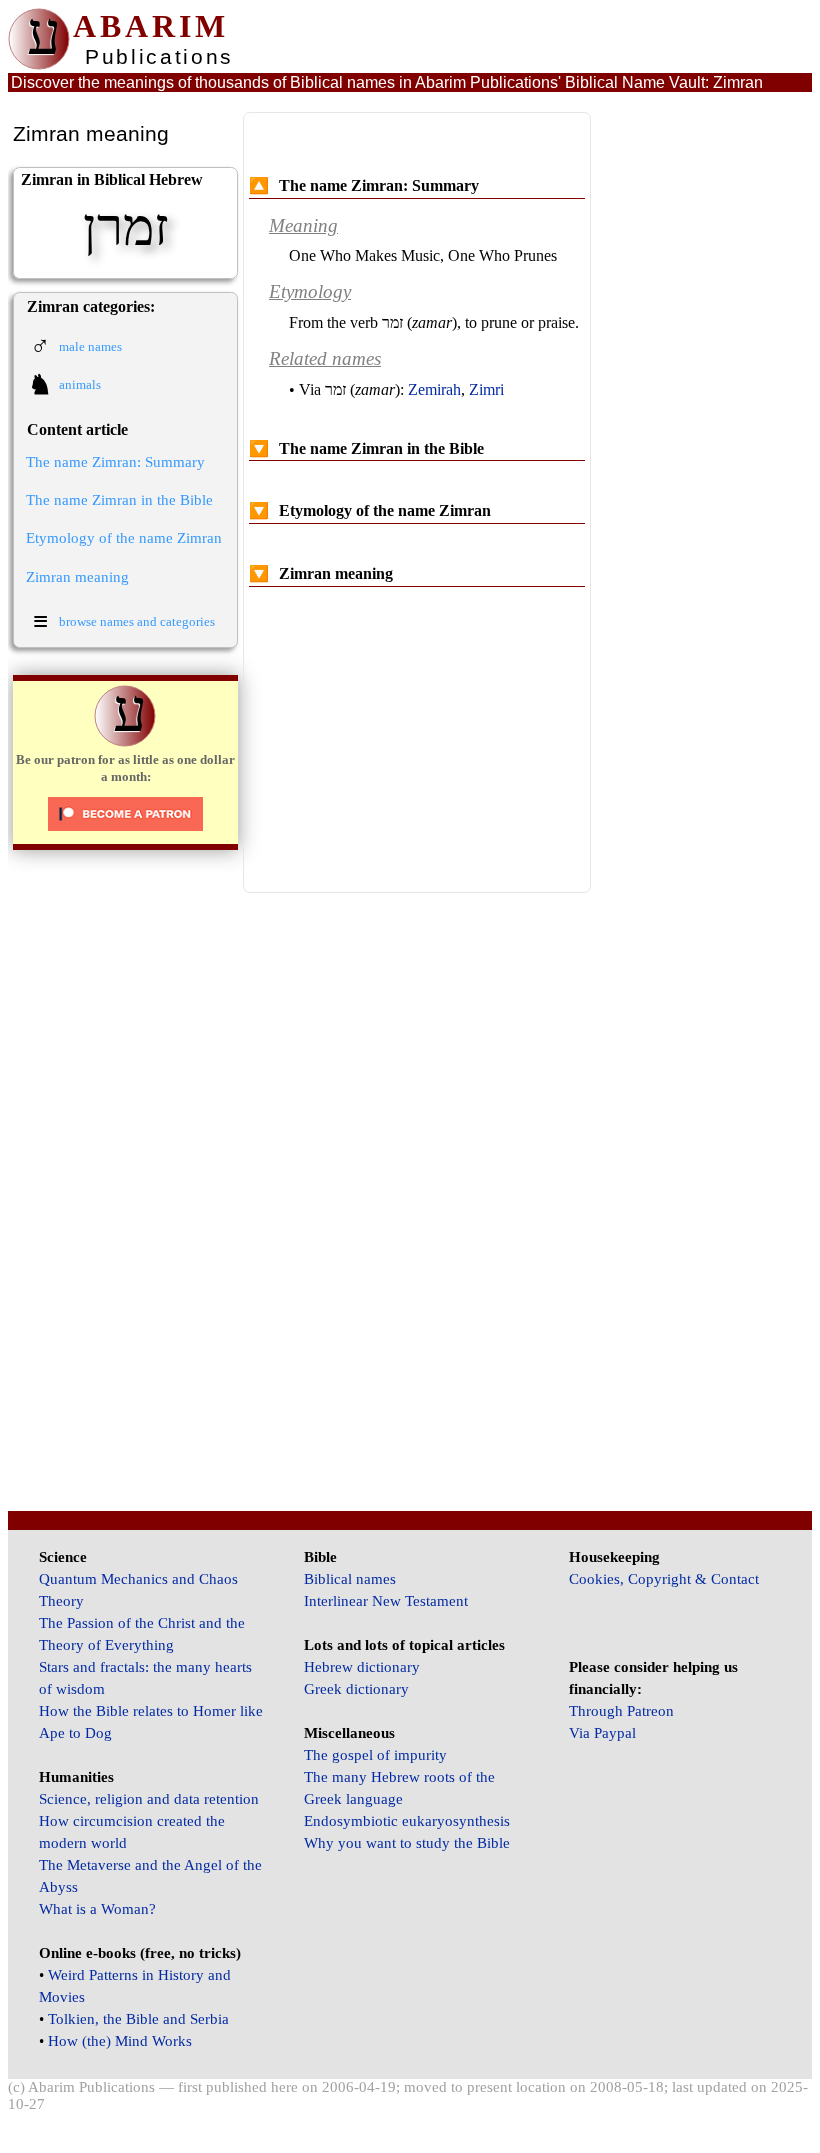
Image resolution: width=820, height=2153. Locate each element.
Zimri (486, 389)
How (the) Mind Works (120, 2041)
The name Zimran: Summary (115, 462)
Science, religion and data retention (149, 1799)
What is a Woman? (97, 1909)
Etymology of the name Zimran (124, 538)
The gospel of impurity (375, 1755)
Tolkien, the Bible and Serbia (138, 2019)
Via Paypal (602, 1733)
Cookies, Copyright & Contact (664, 1579)
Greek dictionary (356, 1689)
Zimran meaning (77, 577)
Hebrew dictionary (362, 1667)
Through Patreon (621, 1711)
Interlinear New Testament (386, 1601)
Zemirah (434, 389)
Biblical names (350, 1579)
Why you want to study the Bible (407, 1843)
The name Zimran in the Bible (119, 500)
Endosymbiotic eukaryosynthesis (407, 1821)
